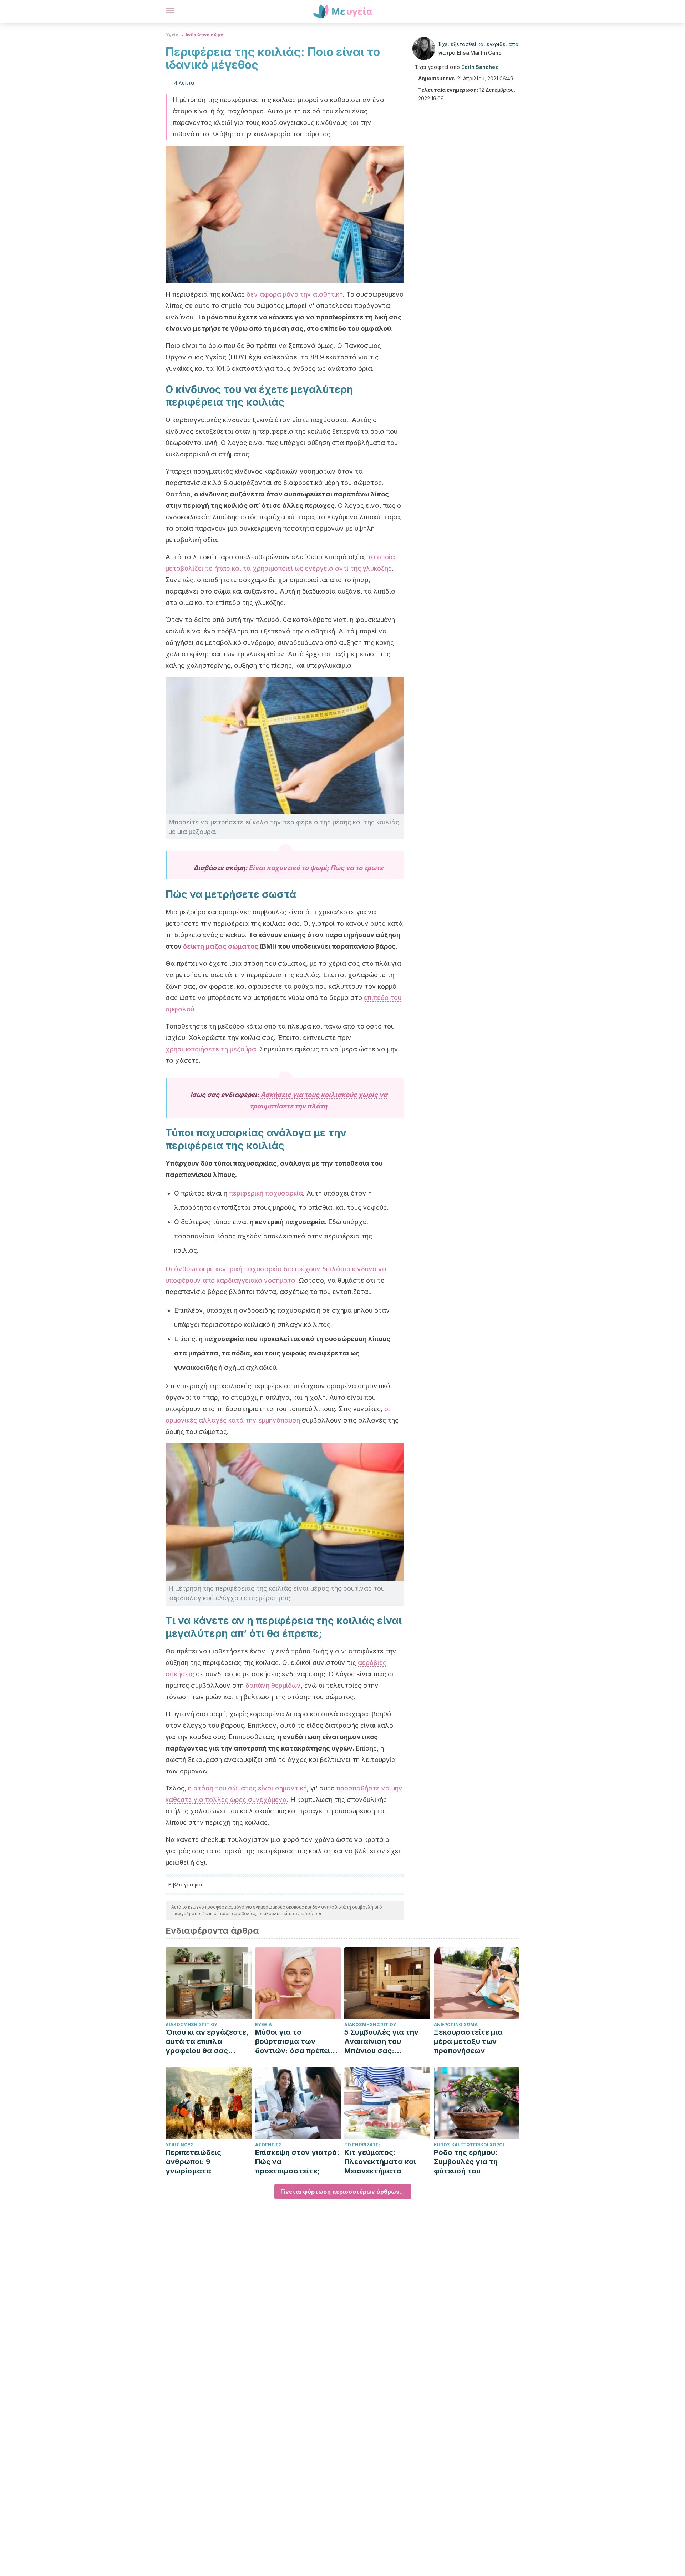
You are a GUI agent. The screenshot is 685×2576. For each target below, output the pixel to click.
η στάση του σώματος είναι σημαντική (247, 1788)
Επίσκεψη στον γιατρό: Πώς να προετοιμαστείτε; (297, 2162)
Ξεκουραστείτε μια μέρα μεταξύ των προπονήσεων (468, 2041)
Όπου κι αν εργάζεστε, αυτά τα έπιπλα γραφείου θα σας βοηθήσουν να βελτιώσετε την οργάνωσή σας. (207, 2042)
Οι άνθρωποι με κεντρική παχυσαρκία (224, 1269)
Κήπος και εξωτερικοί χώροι (469, 2145)
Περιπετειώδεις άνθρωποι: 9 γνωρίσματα (193, 2162)
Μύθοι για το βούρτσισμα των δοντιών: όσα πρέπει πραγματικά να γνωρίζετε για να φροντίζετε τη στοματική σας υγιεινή (296, 2042)
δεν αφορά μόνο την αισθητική (295, 294)
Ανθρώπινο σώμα (204, 35)
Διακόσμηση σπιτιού (191, 2024)
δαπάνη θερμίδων (273, 1685)
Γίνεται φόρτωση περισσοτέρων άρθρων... (343, 2192)
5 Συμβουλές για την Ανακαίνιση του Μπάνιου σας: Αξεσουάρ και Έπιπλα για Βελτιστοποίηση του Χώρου (384, 2042)
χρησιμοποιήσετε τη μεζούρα (211, 1049)
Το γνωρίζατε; (362, 2145)
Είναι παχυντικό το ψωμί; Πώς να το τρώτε (316, 868)
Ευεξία (263, 2024)
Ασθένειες (268, 2145)
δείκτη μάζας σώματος (221, 946)
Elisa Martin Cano (479, 53)
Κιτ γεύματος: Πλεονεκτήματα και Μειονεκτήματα (380, 2162)
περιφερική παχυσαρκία (266, 1193)
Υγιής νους (180, 2145)
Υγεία (172, 35)
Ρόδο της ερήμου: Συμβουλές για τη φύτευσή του (466, 2162)
